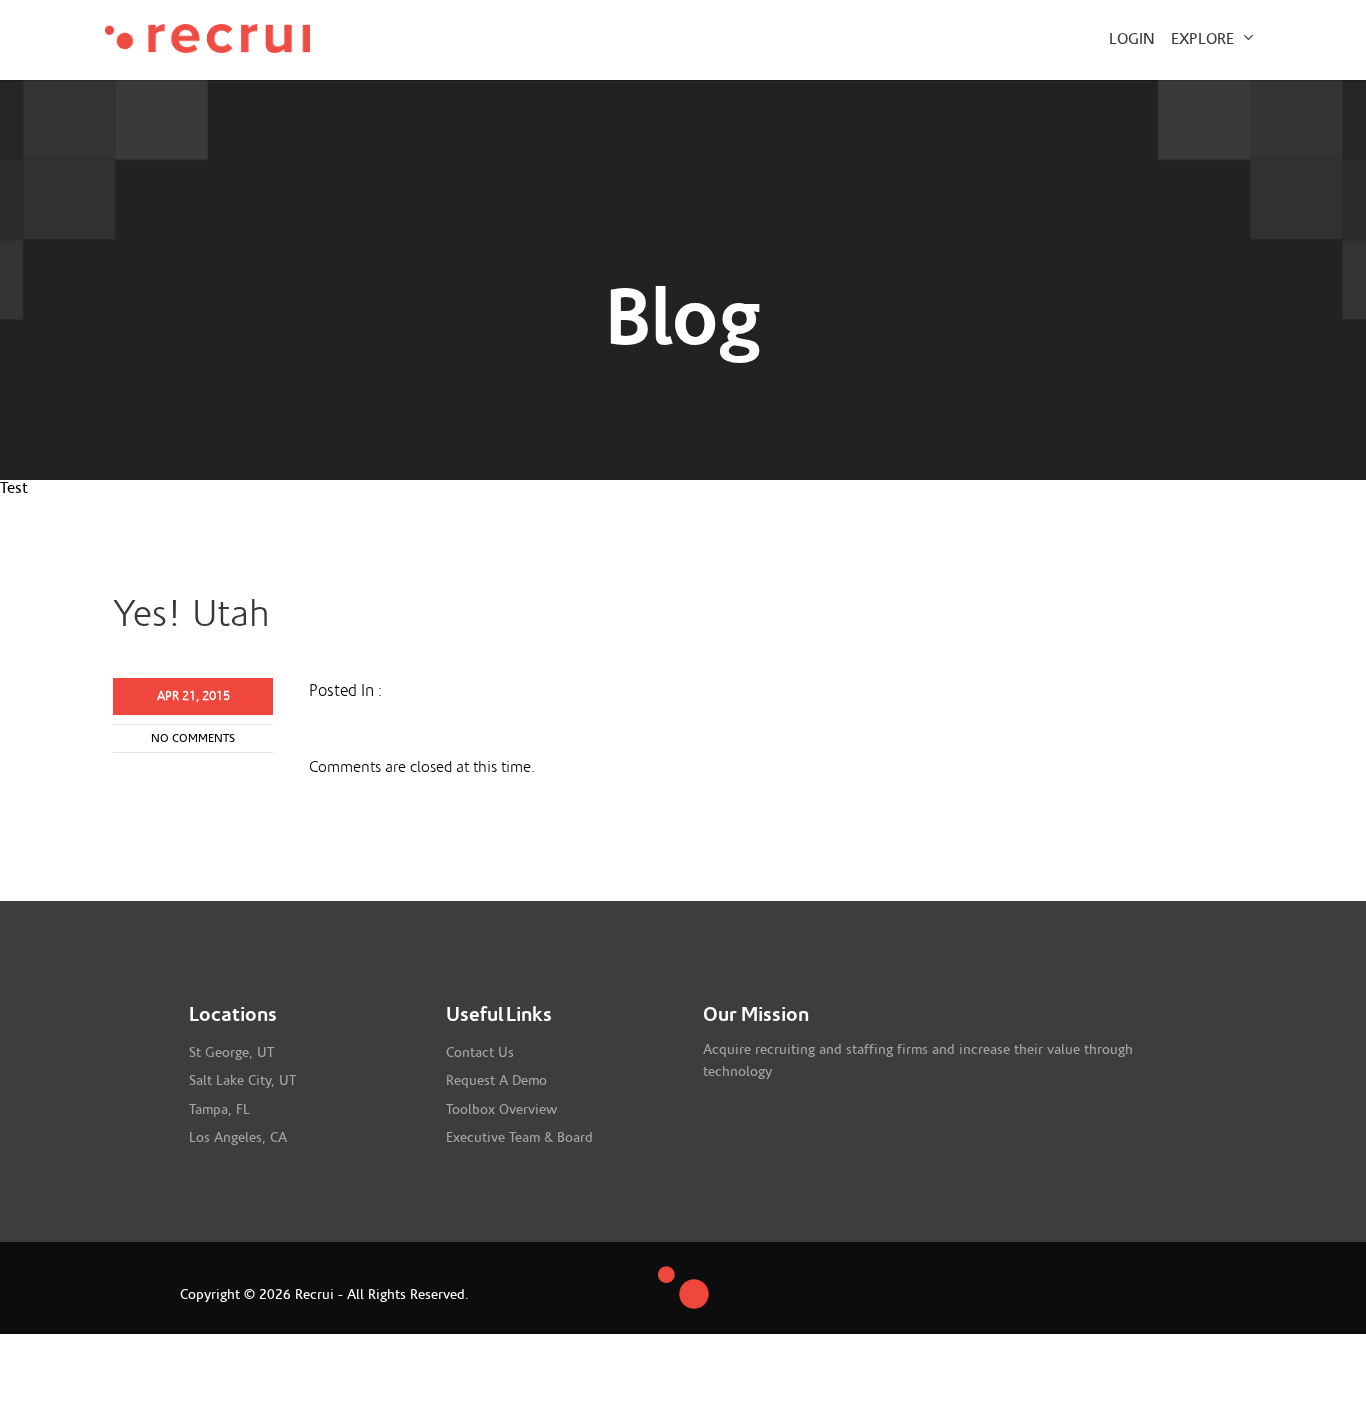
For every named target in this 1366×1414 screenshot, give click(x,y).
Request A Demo (496, 1081)
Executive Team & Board (519, 1138)
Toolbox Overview (501, 1110)
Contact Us (480, 1053)
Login (1132, 39)
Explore (1204, 39)
